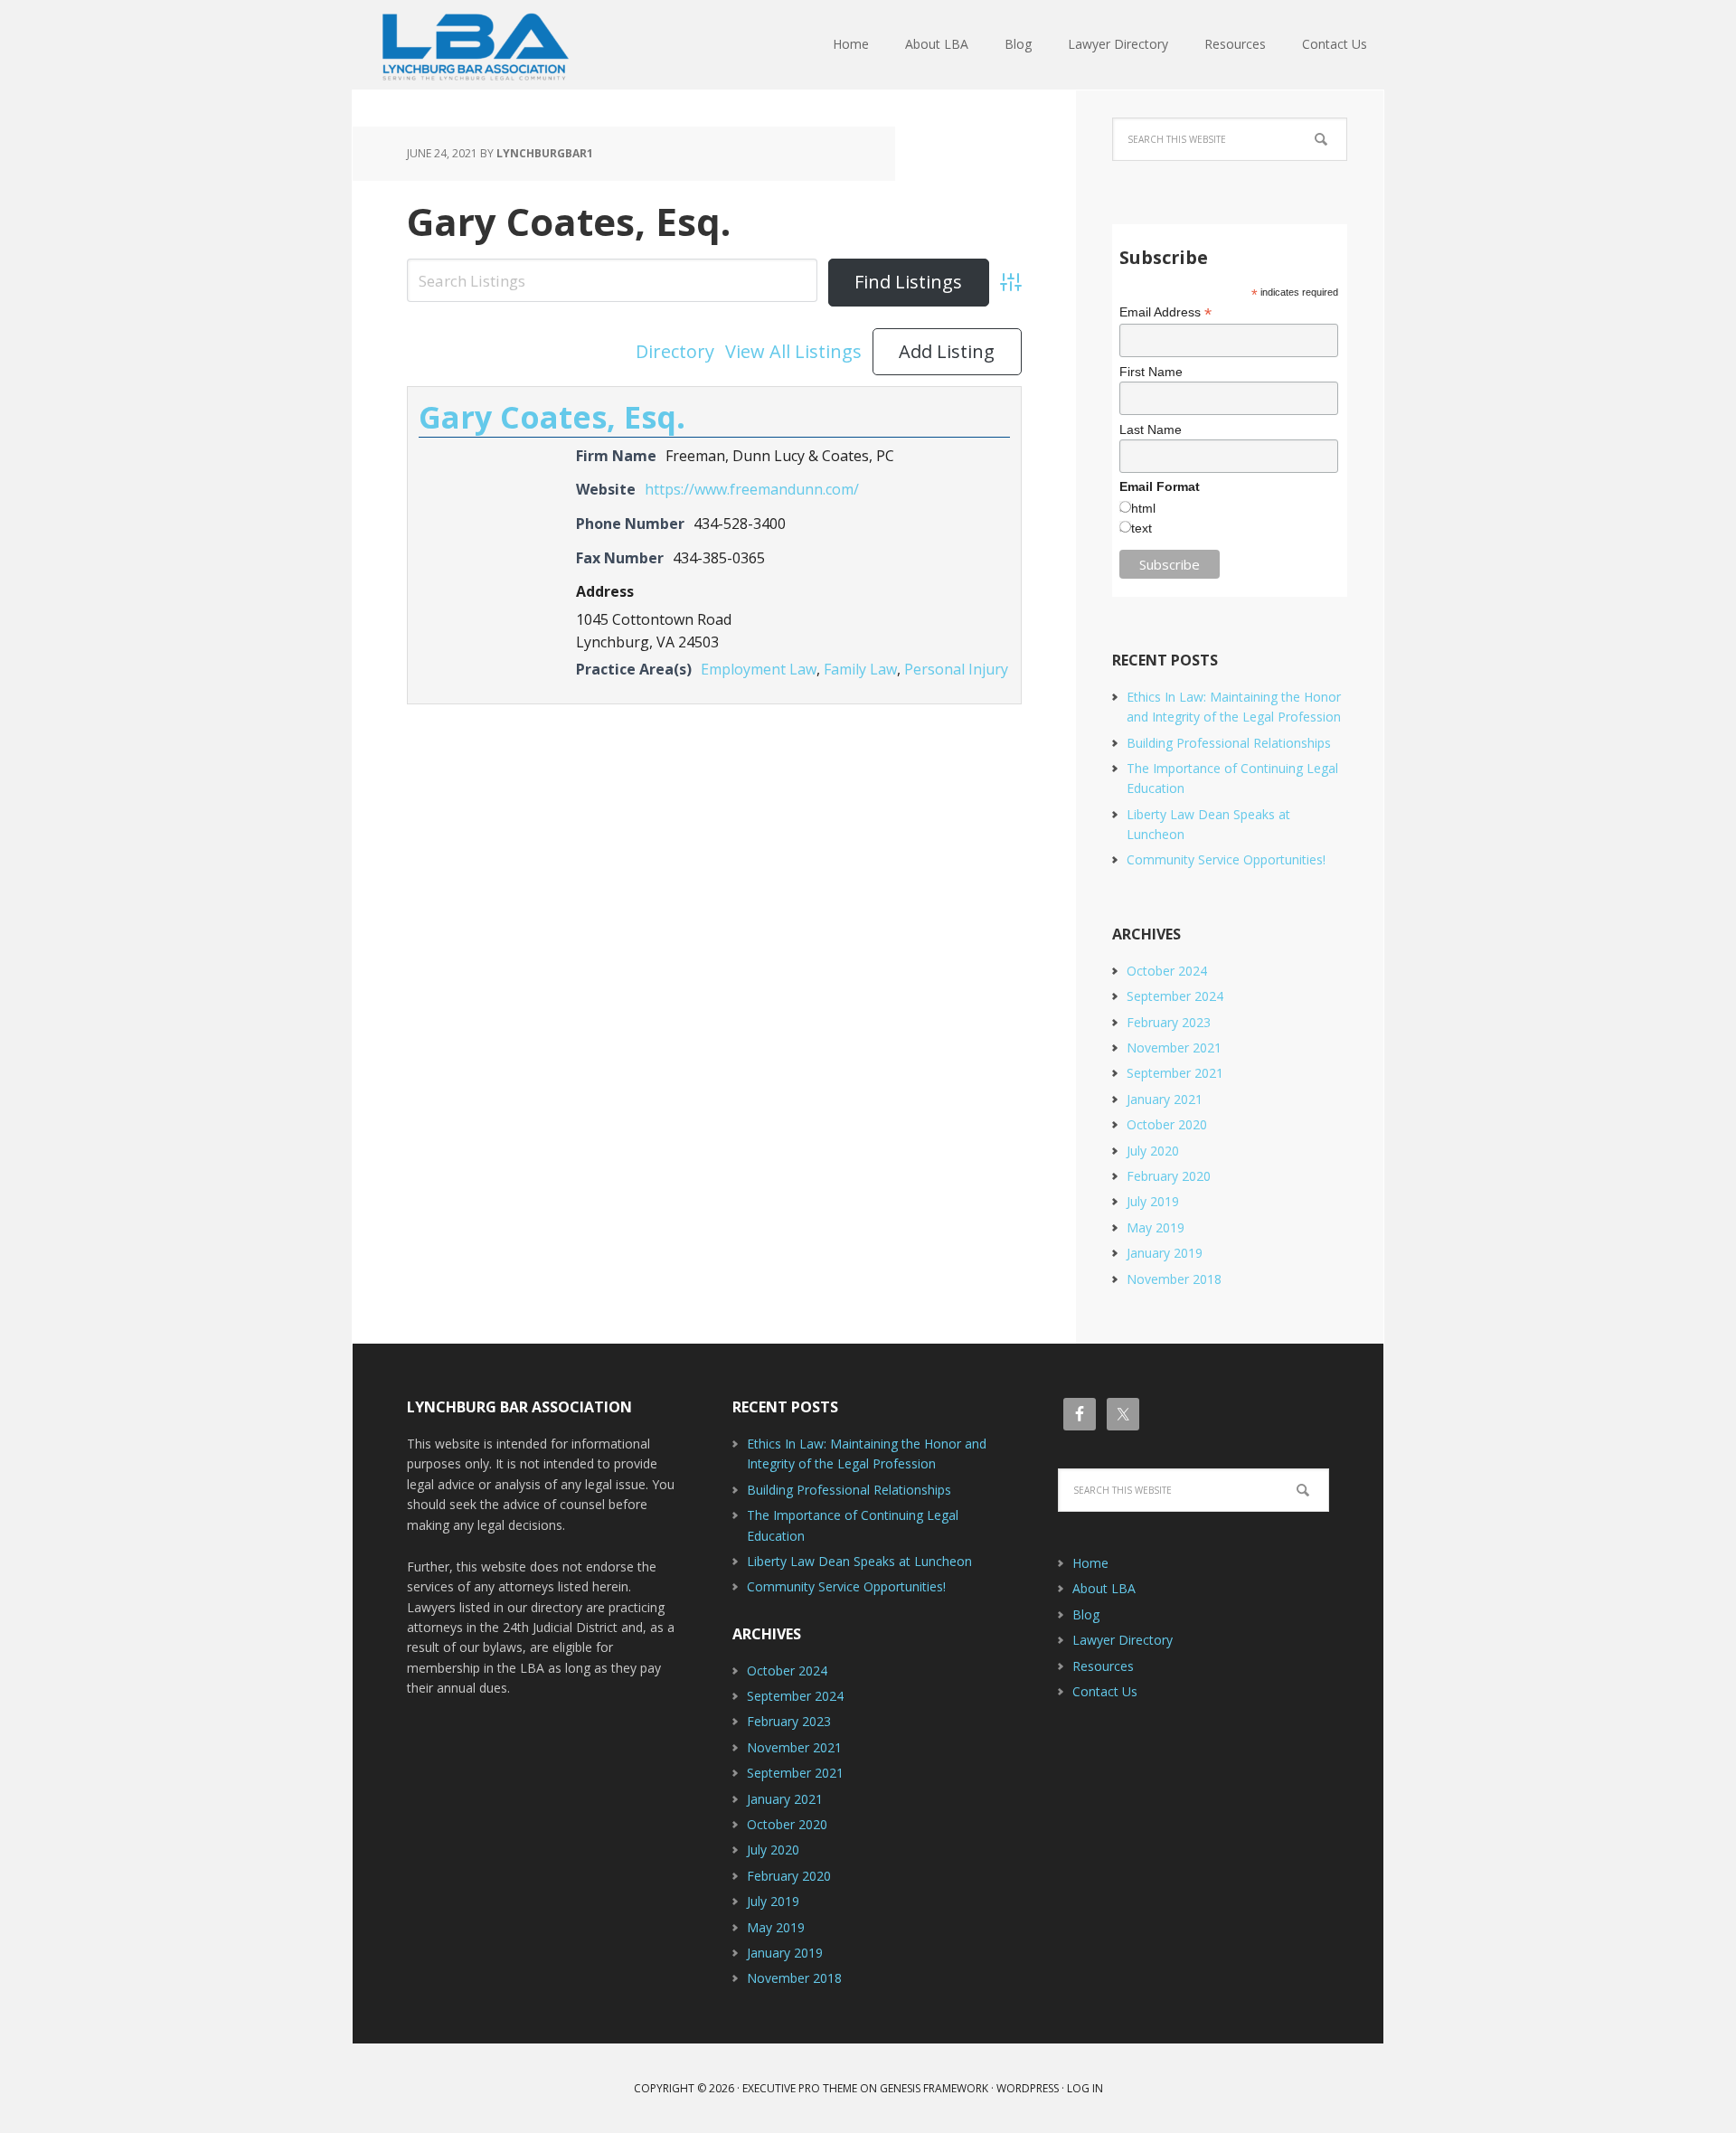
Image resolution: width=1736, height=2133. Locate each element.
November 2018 (1174, 1279)
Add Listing (947, 351)
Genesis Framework (934, 2088)
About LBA (1104, 1588)
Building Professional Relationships (1229, 743)
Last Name (1151, 429)
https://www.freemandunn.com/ (752, 489)
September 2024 (1175, 996)
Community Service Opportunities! (1226, 859)
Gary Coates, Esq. (569, 221)
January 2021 (1165, 1099)
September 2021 (1175, 1073)
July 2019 (1153, 1201)
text (1142, 528)
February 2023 (1169, 1022)
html (1143, 508)
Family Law (860, 669)
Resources (1103, 1666)
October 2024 (1167, 971)
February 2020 (1169, 1176)
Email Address (1165, 312)
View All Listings (793, 351)
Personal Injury (956, 669)
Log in (1085, 2088)
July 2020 (1153, 1151)
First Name (1151, 372)
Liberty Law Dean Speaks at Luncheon (859, 1561)
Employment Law (759, 669)
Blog (1086, 1614)
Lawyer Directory (1123, 1640)
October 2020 (1167, 1124)
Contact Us (1105, 1691)
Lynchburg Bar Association (470, 45)
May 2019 (1156, 1227)
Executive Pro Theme (800, 2088)
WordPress (1028, 2088)
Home (1090, 1563)
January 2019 (1165, 1253)
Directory (675, 351)
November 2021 (1174, 1048)
